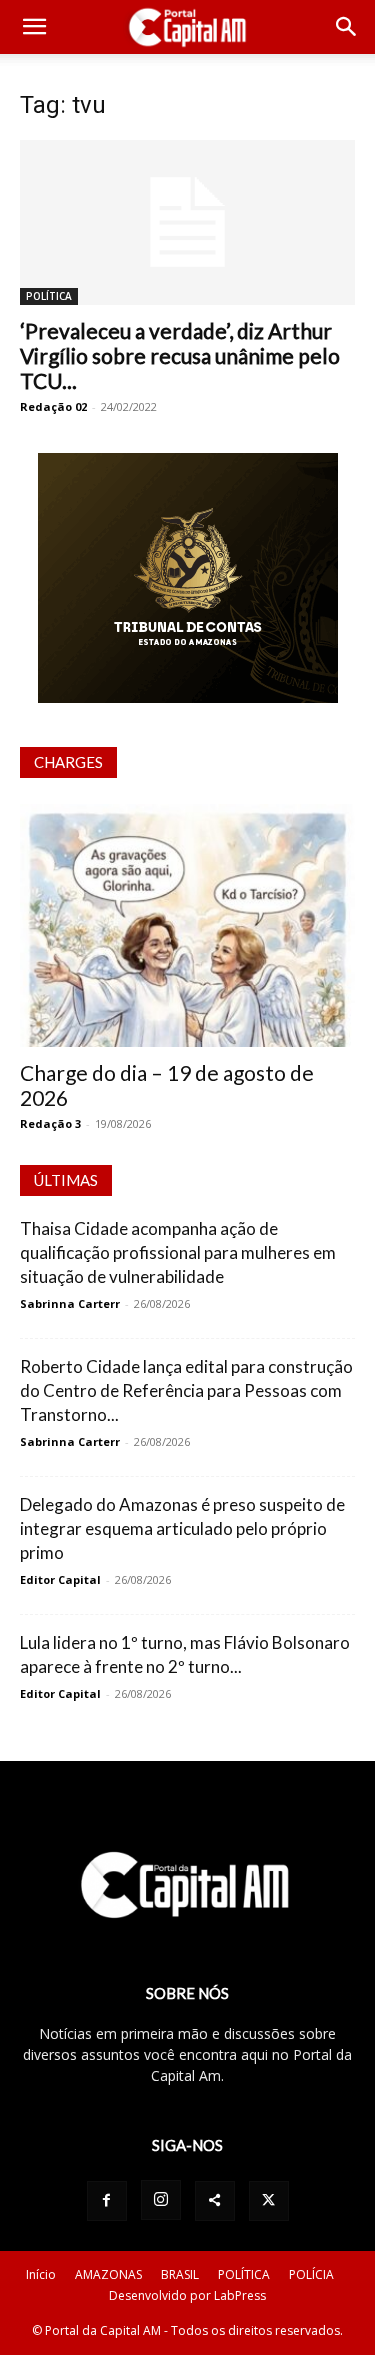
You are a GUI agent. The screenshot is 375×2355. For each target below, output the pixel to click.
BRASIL (180, 2274)
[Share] (215, 2201)
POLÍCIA (311, 2274)
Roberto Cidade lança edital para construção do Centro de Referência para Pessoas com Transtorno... (186, 1390)
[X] (269, 2201)
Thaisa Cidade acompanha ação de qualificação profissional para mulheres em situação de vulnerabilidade (178, 1252)
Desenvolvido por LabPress (187, 2295)
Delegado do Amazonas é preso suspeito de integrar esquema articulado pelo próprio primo (182, 1528)
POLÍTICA (49, 296)
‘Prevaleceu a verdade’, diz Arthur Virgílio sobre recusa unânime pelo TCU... (180, 355)
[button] (34, 27)
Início (41, 2274)
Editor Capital (60, 1579)
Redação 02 (53, 406)
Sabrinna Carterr (70, 1303)
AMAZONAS (108, 2274)
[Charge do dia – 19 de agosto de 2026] (187, 925)
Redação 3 (50, 1123)
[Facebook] (107, 2201)
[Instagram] (161, 2200)
